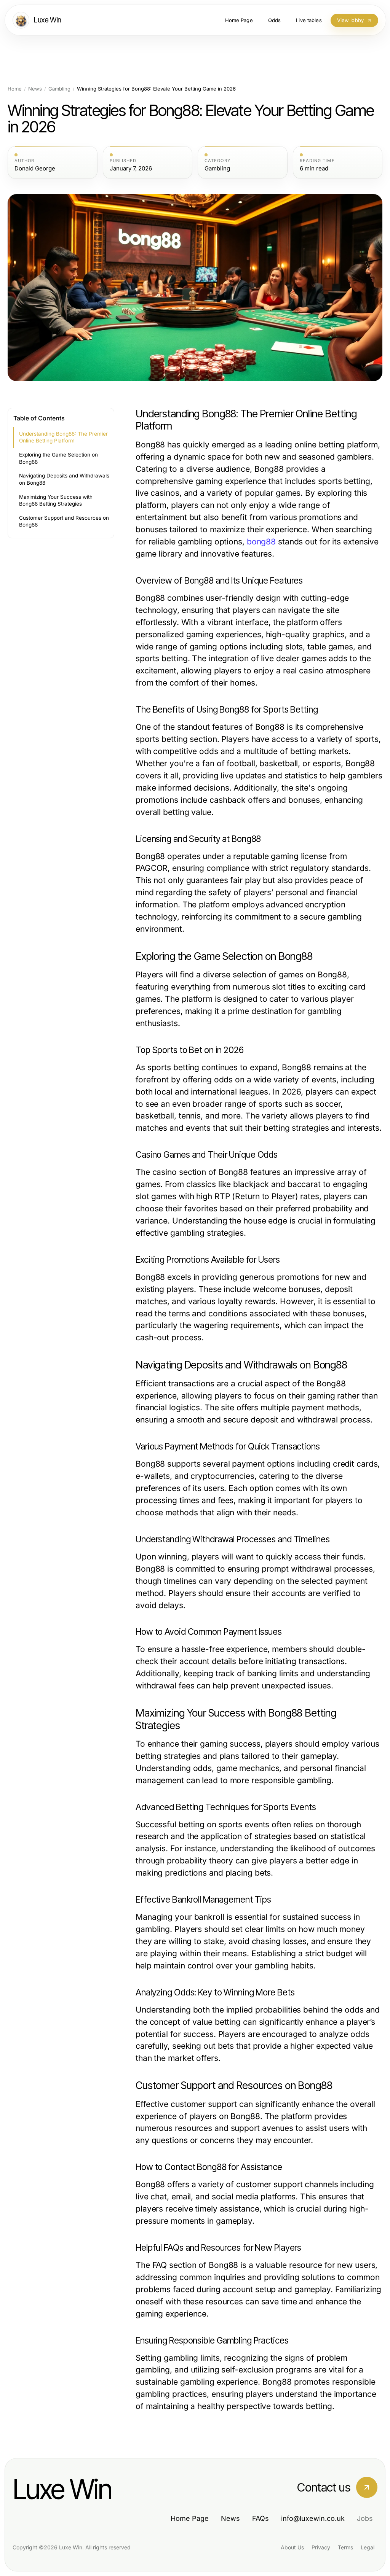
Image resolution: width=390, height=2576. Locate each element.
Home (15, 89)
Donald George (35, 169)
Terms (345, 2547)
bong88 (261, 542)
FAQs (261, 2518)
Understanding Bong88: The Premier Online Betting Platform (63, 437)
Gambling (59, 89)
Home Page (190, 2518)
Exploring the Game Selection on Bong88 (58, 458)
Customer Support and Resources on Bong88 (64, 521)
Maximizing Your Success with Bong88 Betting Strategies (56, 500)
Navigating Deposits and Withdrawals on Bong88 (64, 479)
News (35, 89)
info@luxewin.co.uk (313, 2518)
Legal (368, 2547)
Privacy (321, 2547)
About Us (292, 2547)
